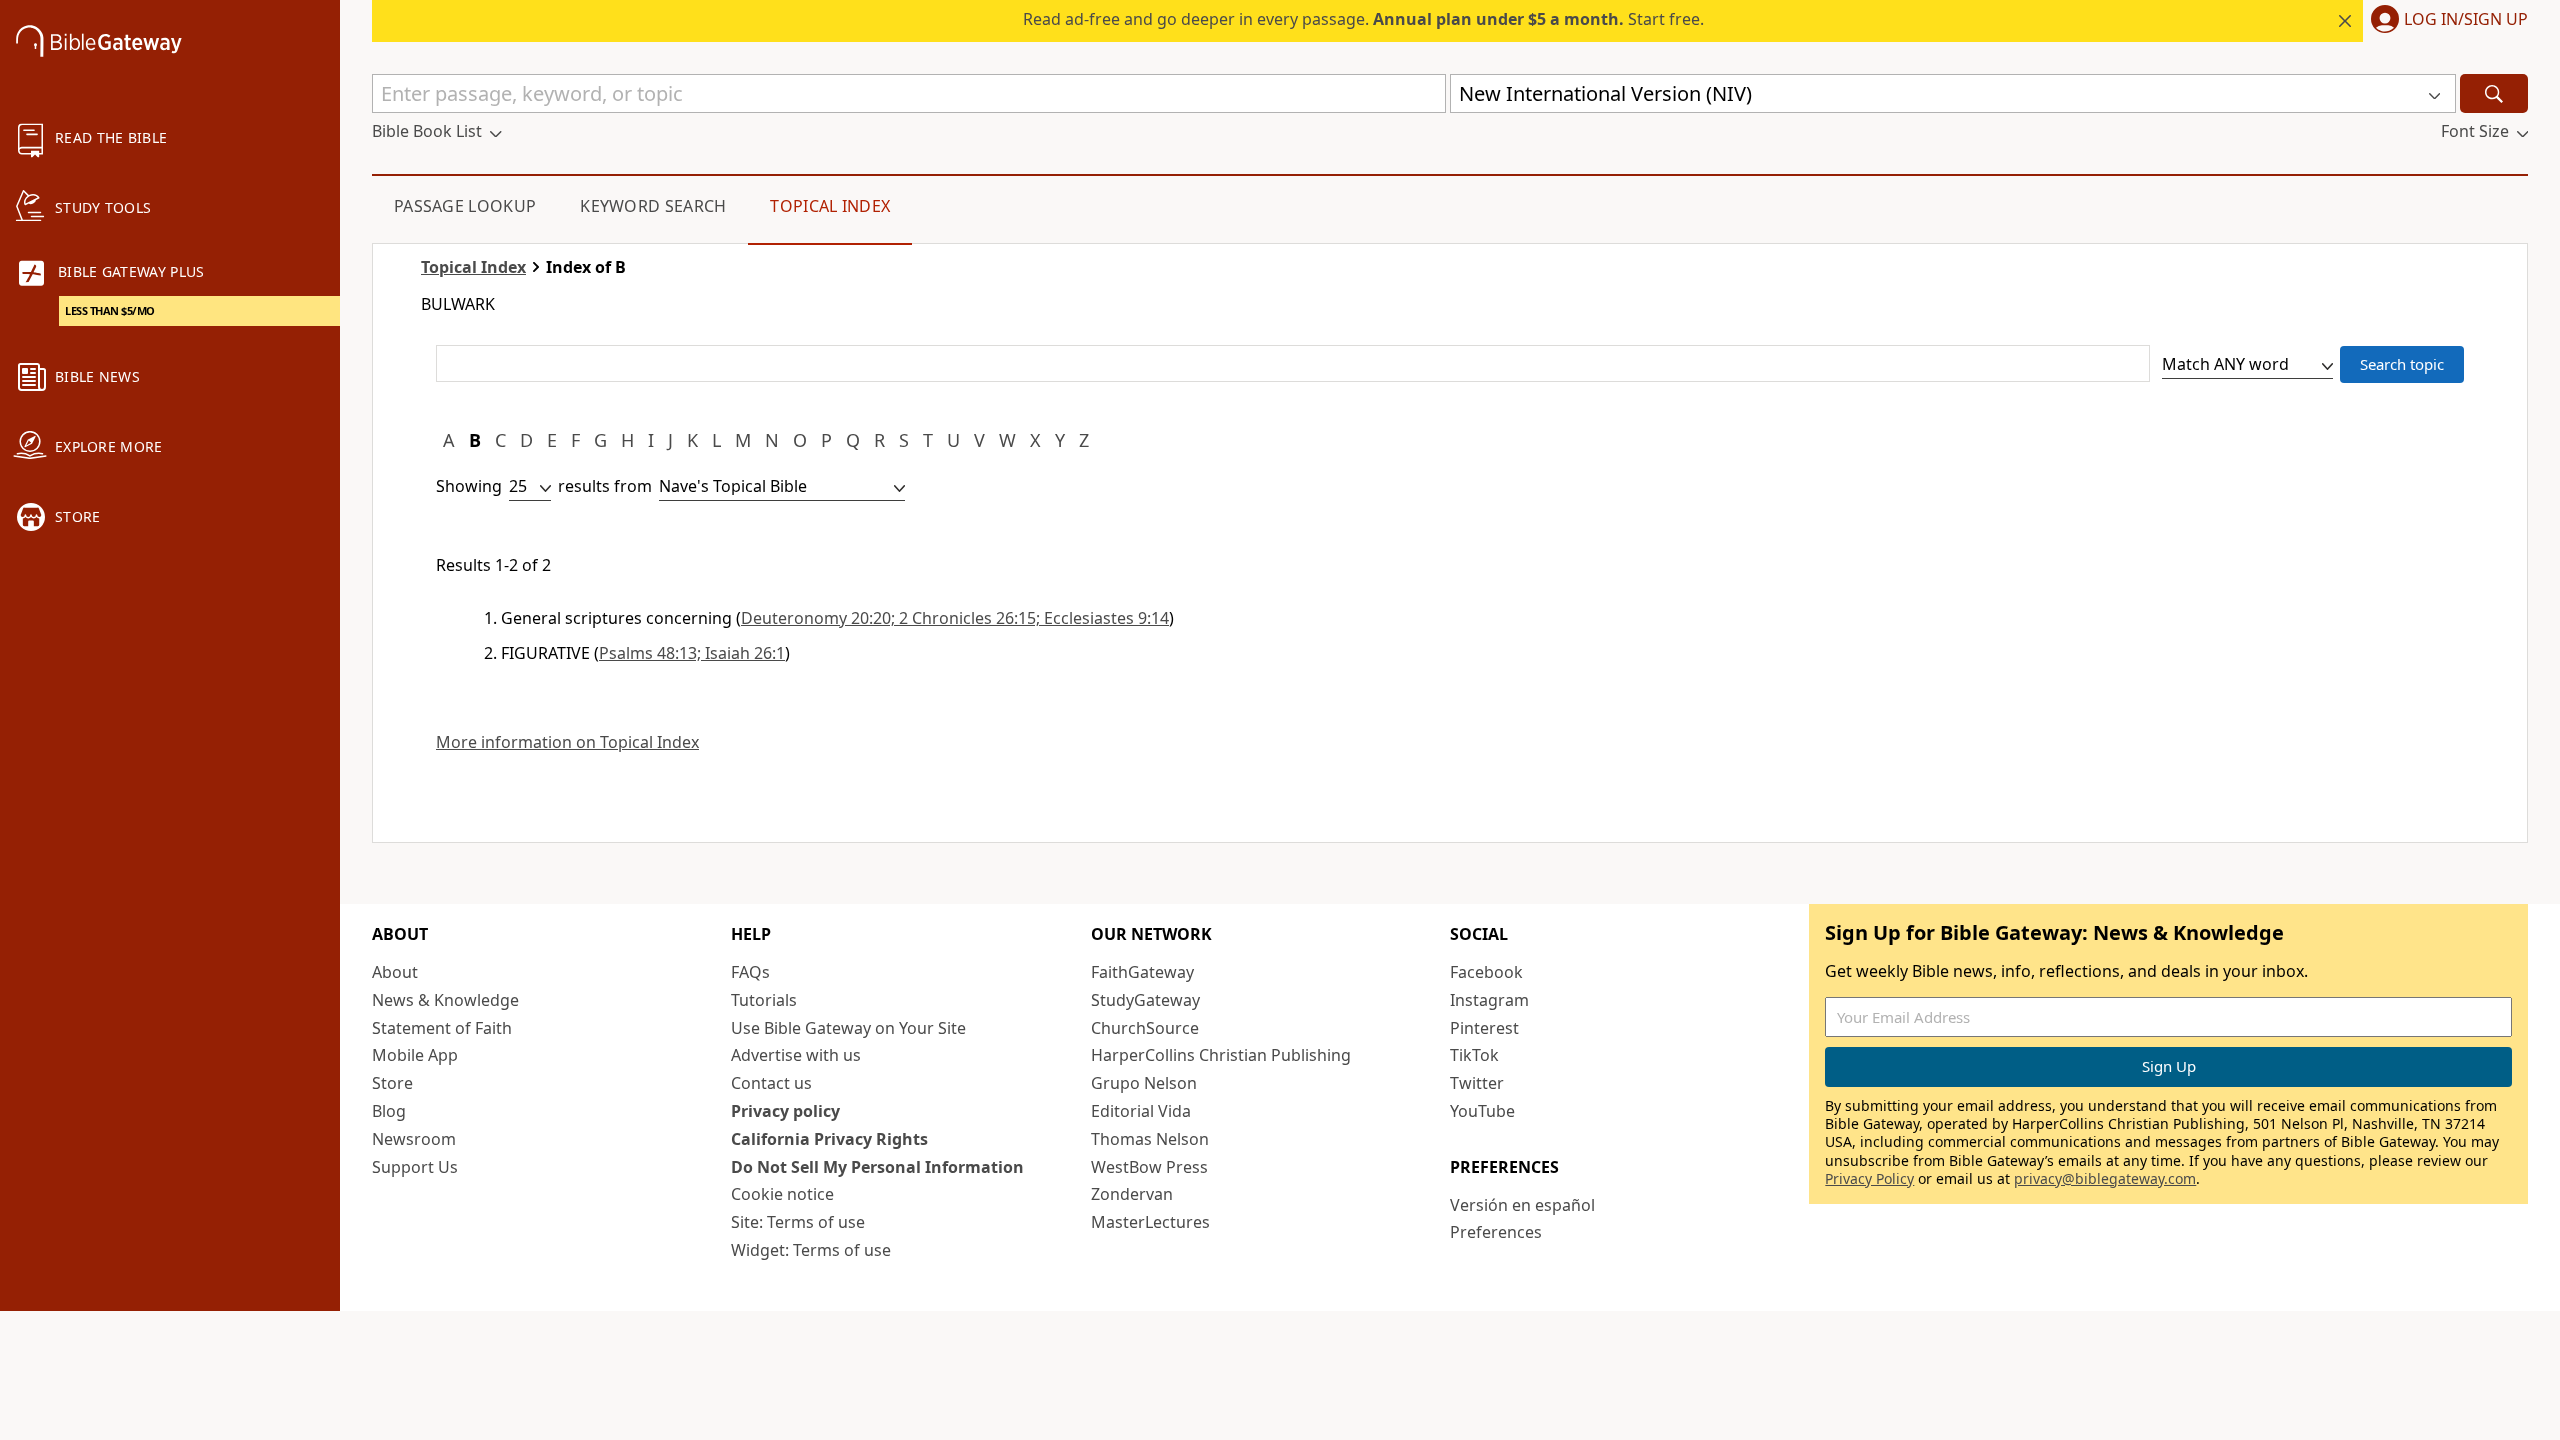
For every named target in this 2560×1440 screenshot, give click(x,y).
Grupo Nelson (1144, 1083)
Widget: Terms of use (811, 1250)
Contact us (771, 1083)
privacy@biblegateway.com (2105, 1178)
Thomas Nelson (1150, 1139)
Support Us (415, 1167)
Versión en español (1522, 1205)
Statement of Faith (442, 1028)
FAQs (750, 972)
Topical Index (830, 206)
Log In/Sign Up (2466, 20)
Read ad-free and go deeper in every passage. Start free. (1363, 19)
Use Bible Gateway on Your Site (848, 1028)
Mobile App (415, 1055)
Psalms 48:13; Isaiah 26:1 (692, 653)
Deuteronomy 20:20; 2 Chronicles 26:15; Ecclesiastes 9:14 (955, 618)
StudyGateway (1145, 1000)
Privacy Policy (1869, 1178)
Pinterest (1484, 1028)
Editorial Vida (1141, 1111)
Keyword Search (653, 206)
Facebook (1486, 972)
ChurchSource (1145, 1028)
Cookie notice (782, 1194)
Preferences (1496, 1232)
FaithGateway (1142, 972)
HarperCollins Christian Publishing (1221, 1055)
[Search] (2494, 93)
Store (392, 1083)
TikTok (1474, 1055)
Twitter (1477, 1083)
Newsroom (414, 1139)
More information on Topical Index (567, 742)
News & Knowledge (445, 1000)
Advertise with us (796, 1055)
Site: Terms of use (798, 1222)
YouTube (1482, 1111)
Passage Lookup (465, 206)
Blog (389, 1111)
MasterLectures (1150, 1222)
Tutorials (764, 1000)
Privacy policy (785, 1111)
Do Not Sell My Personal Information (877, 1167)
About (395, 972)
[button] (2445, 21)
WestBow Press (1149, 1167)
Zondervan (1132, 1194)
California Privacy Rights (829, 1139)
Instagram (1489, 1000)
